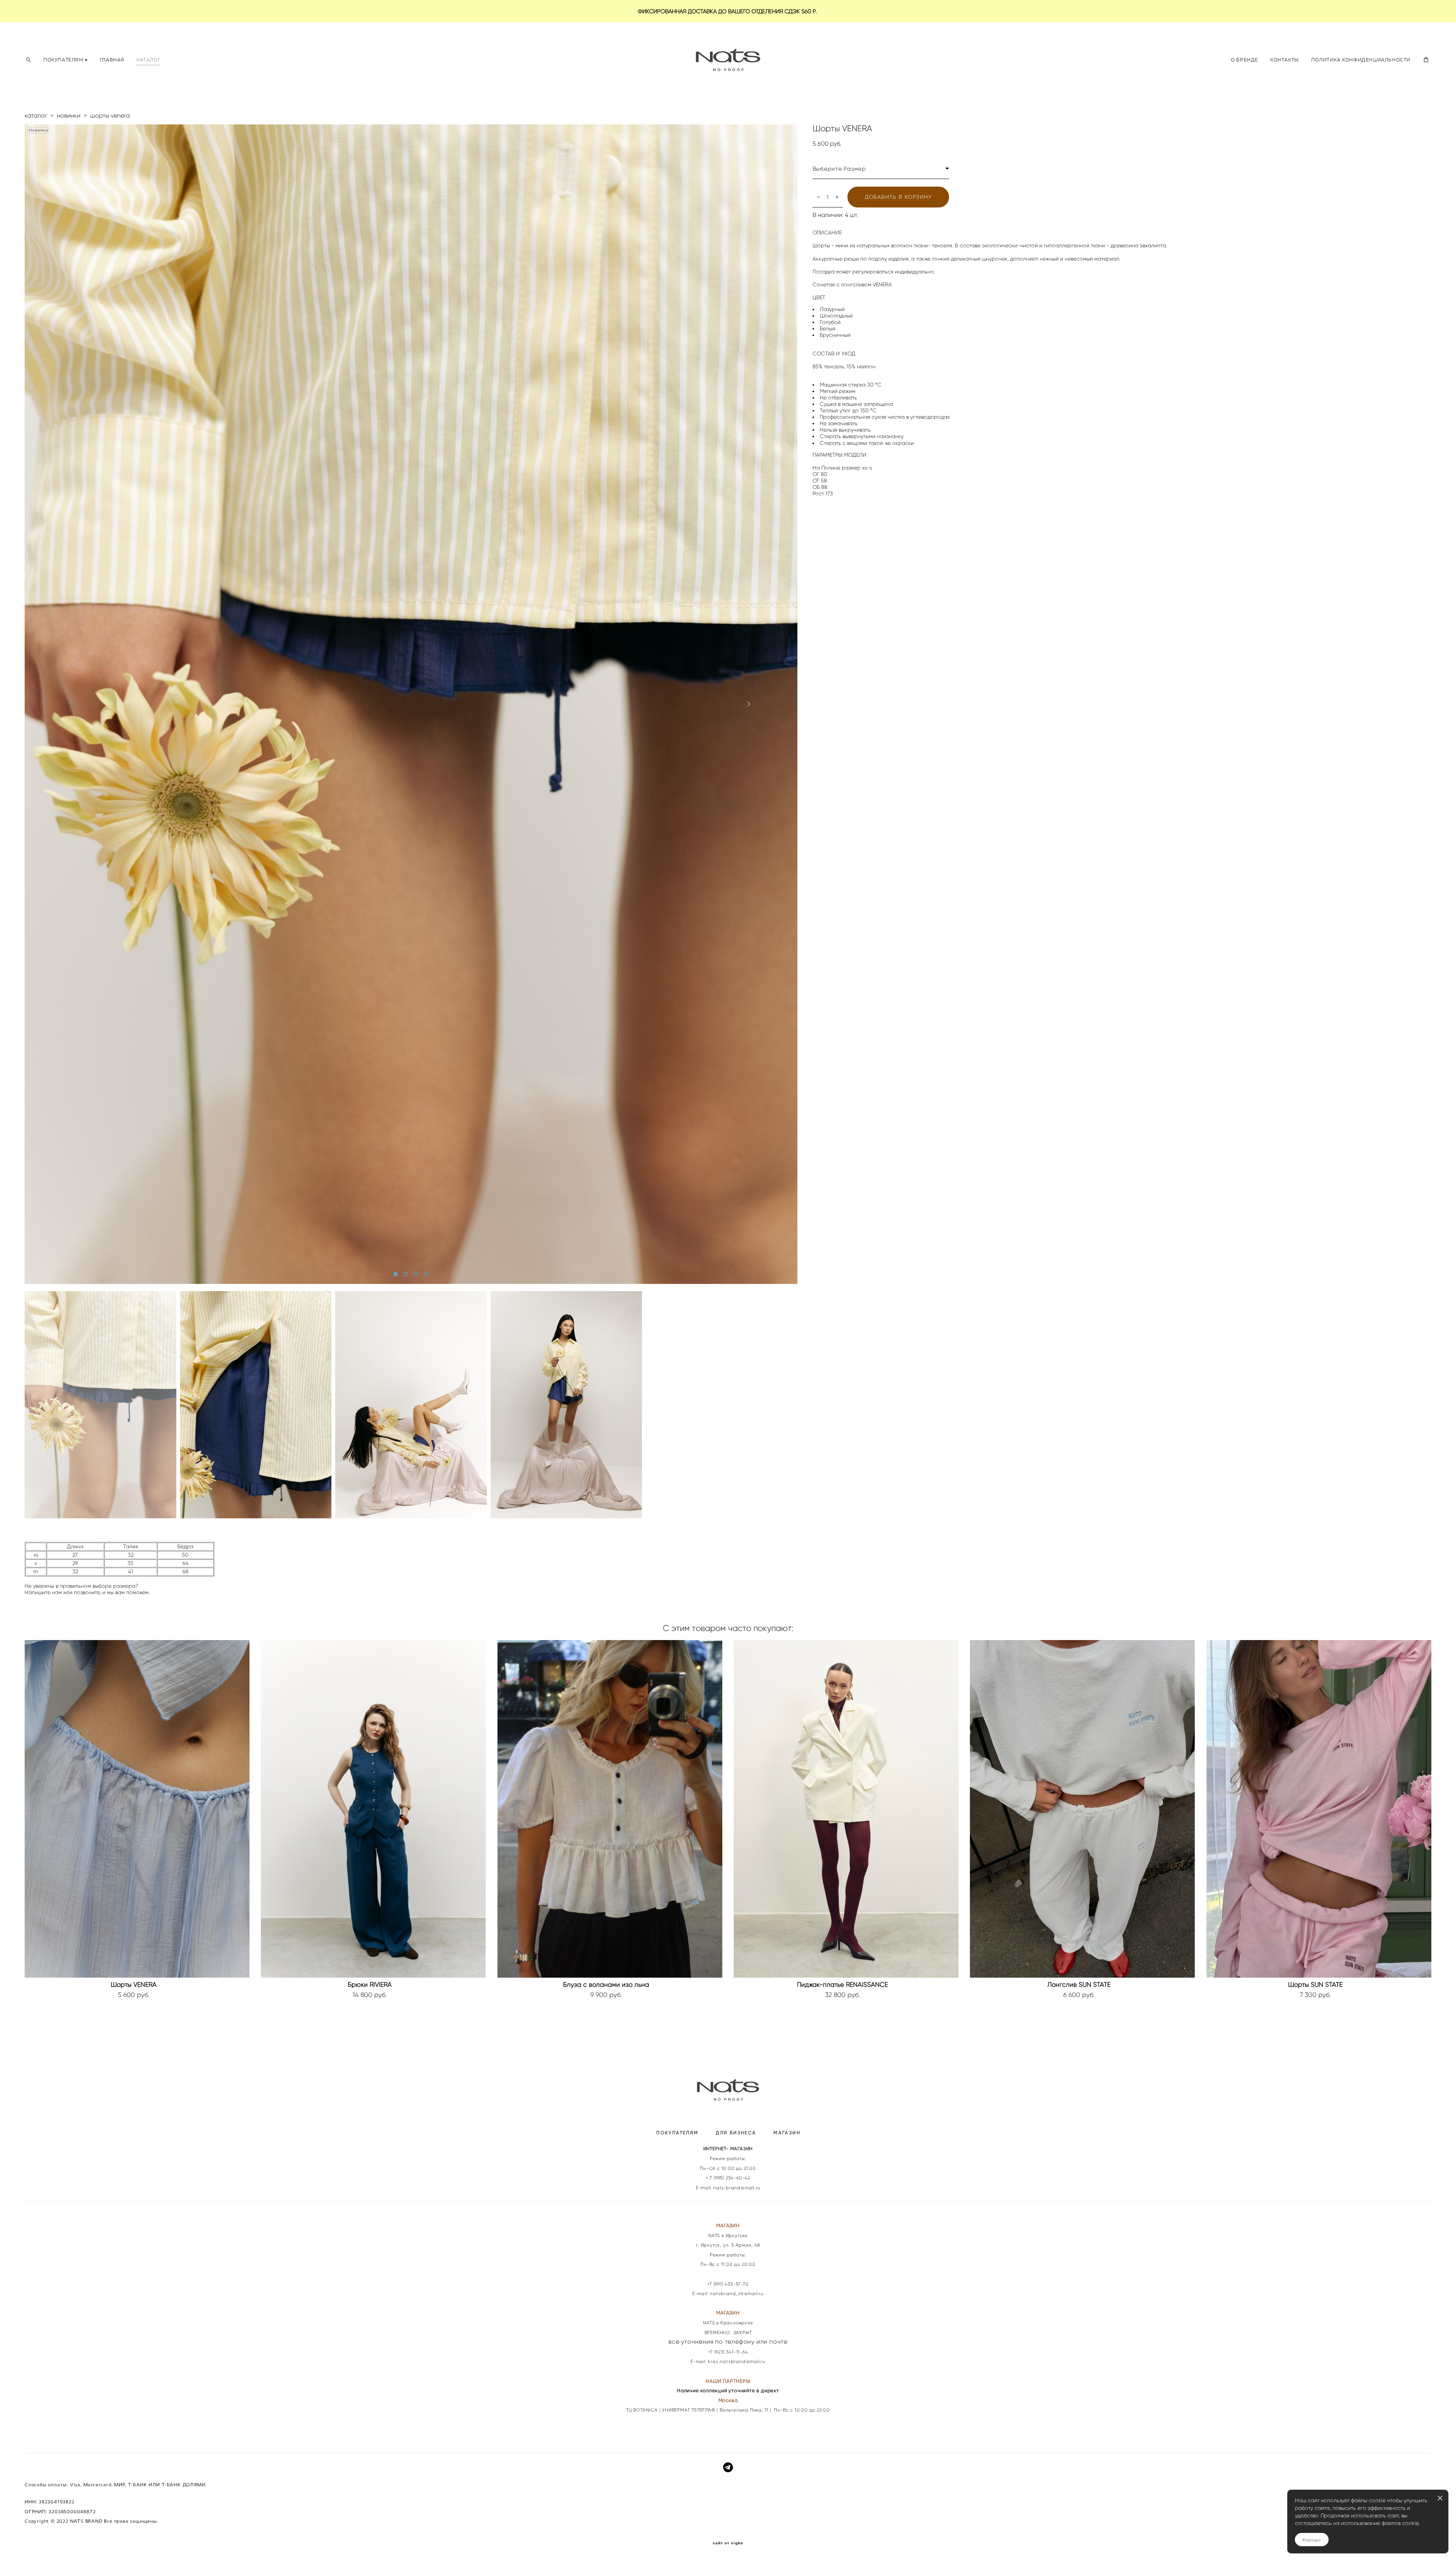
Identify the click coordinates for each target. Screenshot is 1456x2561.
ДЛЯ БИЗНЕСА (736, 2133)
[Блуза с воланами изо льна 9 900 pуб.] (610, 1809)
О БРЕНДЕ (1244, 60)
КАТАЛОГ (148, 60)
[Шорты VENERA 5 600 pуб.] (137, 1809)
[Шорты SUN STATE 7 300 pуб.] (1319, 1809)
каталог (36, 115)
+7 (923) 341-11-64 (728, 2352)
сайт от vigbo (728, 2543)
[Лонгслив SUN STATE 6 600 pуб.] (1082, 1809)
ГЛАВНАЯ (112, 60)
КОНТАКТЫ (1285, 60)
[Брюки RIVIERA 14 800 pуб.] (373, 1809)
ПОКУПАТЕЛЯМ (677, 2133)
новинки (69, 115)
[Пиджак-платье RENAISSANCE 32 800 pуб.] (846, 1809)
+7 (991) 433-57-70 (728, 2284)
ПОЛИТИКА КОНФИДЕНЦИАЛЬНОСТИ (1361, 60)
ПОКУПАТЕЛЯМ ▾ (65, 60)
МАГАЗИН (787, 2133)
